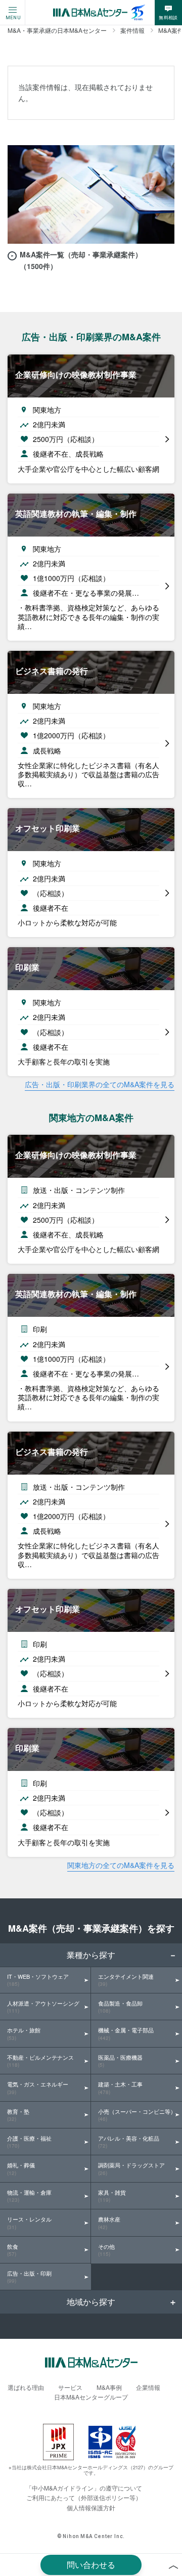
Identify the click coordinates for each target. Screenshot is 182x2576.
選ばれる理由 (26, 2387)
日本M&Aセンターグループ (91, 2397)
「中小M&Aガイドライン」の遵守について (84, 2488)
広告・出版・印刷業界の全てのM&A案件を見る (100, 1084)
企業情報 (148, 2387)
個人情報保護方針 (91, 2507)
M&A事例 (109, 2387)
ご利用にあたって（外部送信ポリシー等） (84, 2497)
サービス (70, 2387)
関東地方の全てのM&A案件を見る (121, 1865)
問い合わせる (91, 2565)
